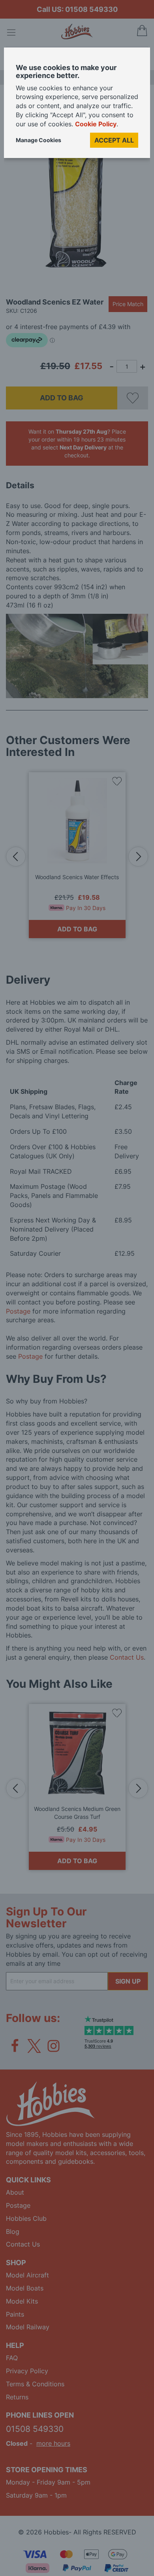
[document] (77, 106)
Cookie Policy (96, 124)
